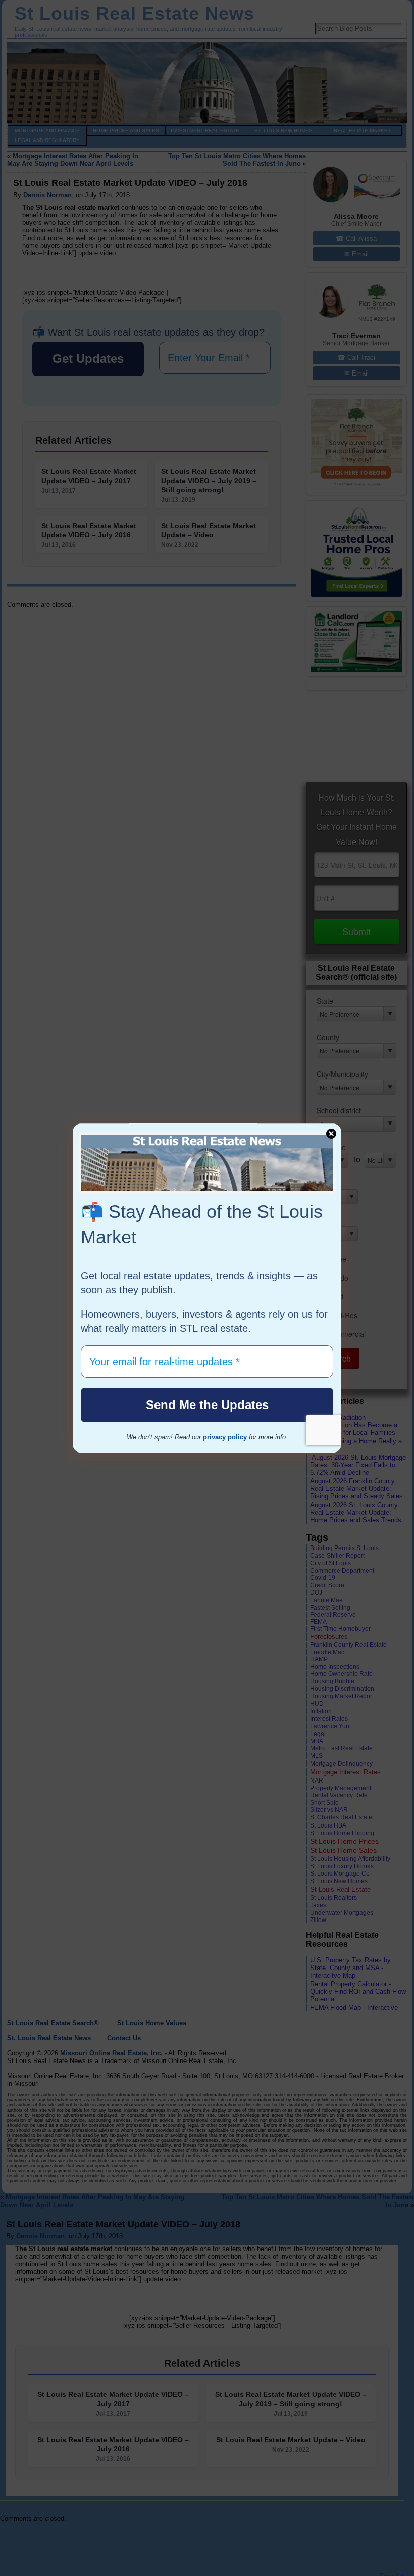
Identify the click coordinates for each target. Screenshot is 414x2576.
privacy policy (225, 1437)
